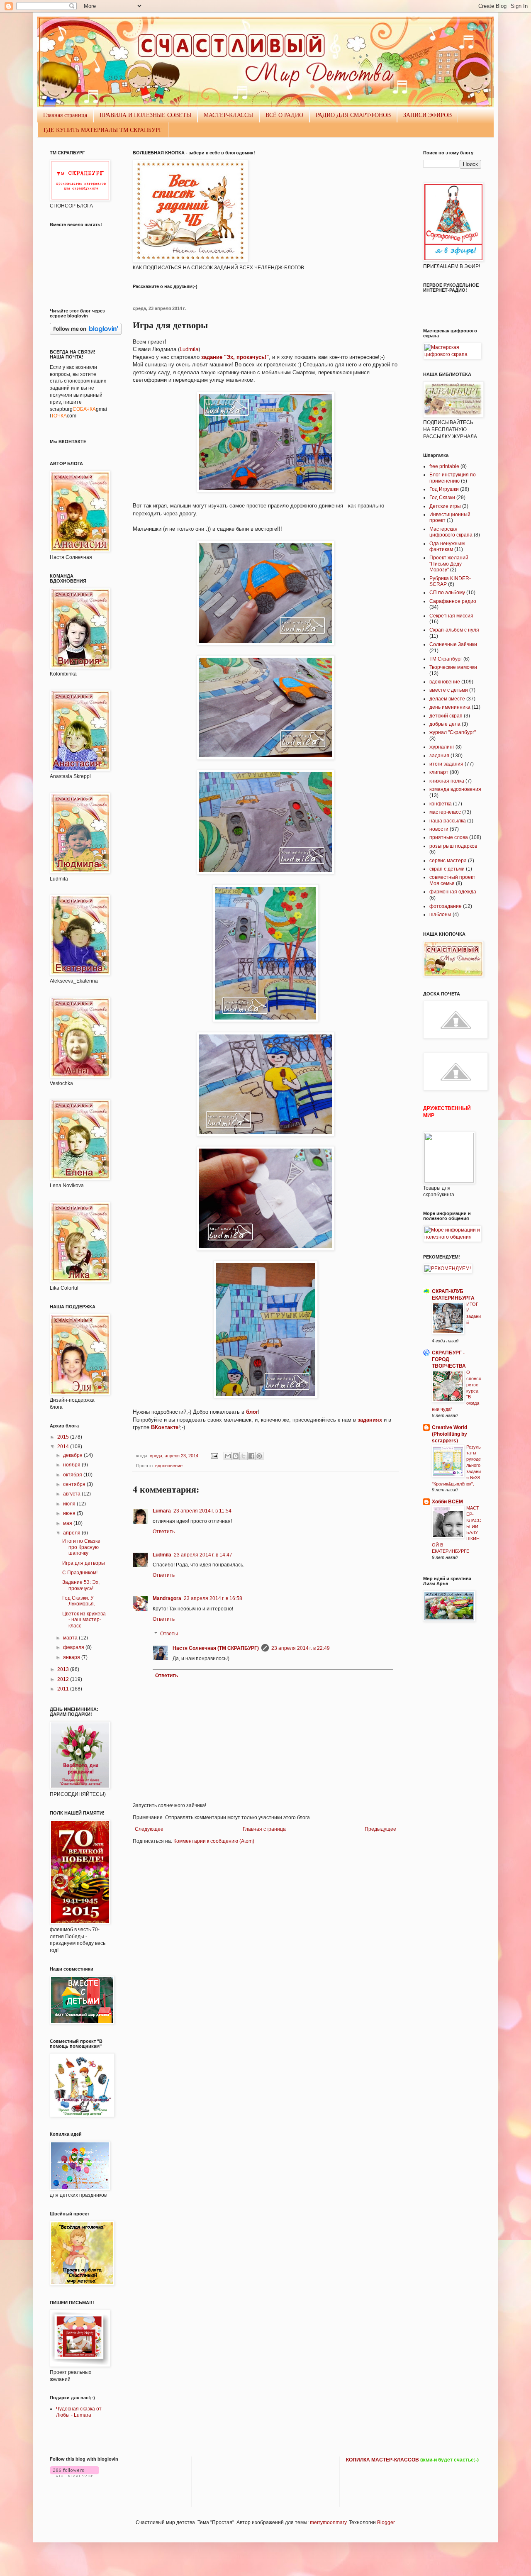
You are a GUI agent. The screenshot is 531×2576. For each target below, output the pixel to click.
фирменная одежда (453, 892)
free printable (444, 466)
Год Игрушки (444, 489)
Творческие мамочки (453, 667)
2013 (64, 1669)
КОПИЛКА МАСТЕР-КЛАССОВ (382, 2460)
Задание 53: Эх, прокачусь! (81, 1585)
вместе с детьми (449, 690)
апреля (72, 1533)
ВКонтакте (164, 1427)
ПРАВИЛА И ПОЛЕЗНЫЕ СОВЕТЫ (145, 115)
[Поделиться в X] (244, 1456)
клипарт (439, 772)
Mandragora (167, 1598)
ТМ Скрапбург (446, 659)
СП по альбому (447, 593)
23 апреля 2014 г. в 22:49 (301, 1648)
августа (72, 1494)
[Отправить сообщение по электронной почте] (214, 1456)
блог (252, 1412)
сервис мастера (448, 861)
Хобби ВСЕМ (447, 1502)
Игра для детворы (84, 1563)
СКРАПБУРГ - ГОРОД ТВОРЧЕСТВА (449, 1359)
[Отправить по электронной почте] (228, 1456)
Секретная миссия (451, 616)
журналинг (442, 747)
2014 (64, 1447)
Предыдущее (380, 1829)
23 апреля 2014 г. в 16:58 (213, 1598)
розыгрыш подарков (453, 846)
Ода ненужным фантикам (447, 546)
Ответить (164, 1532)
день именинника (450, 707)
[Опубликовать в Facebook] (251, 1456)
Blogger (386, 2522)
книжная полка (447, 781)
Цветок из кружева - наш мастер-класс (84, 1620)
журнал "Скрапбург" (453, 732)
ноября (72, 1465)
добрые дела (445, 724)
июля (70, 1504)
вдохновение (169, 1466)
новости (439, 829)
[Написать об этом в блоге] (236, 1456)
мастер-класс (445, 812)
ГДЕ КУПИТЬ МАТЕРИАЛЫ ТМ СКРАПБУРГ (103, 130)
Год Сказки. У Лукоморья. (79, 1601)
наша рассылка (448, 821)
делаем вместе (447, 699)
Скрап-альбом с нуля (454, 630)
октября (73, 1475)
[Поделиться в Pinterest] (259, 1456)
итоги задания (446, 764)
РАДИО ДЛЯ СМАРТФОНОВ (353, 115)
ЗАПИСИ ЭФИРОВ (427, 115)
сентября (75, 1484)
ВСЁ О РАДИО (284, 115)
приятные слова (449, 837)
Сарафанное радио (453, 601)
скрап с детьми (447, 869)
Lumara (162, 1511)
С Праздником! (80, 1573)
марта (71, 1638)
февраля (74, 1647)
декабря (73, 1455)
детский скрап (446, 716)
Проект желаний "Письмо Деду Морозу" (449, 564)
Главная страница (65, 115)
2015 (64, 1437)
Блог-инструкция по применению (453, 478)
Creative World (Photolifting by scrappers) (449, 1434)
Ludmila (189, 349)
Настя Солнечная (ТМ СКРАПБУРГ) (216, 1648)
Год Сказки (442, 498)
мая (68, 1523)
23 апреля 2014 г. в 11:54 (202, 1511)
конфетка (441, 804)
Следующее (149, 1829)
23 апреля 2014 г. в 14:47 (203, 1555)
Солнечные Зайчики (453, 644)
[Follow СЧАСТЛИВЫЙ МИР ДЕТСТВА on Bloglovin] (86, 333)
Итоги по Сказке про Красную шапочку (81, 1547)
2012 (64, 1679)
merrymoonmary (328, 2522)
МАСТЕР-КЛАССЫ (228, 115)
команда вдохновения (455, 789)
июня (70, 1513)
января (72, 1657)
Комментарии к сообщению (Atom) (214, 1841)
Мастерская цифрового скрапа (451, 532)
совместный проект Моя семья (452, 880)
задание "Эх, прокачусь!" (235, 357)
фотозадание (446, 906)
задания (439, 756)
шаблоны (440, 915)
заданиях (371, 1420)
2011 (64, 1689)
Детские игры (445, 506)
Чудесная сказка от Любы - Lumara (79, 2412)
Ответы (169, 1634)
